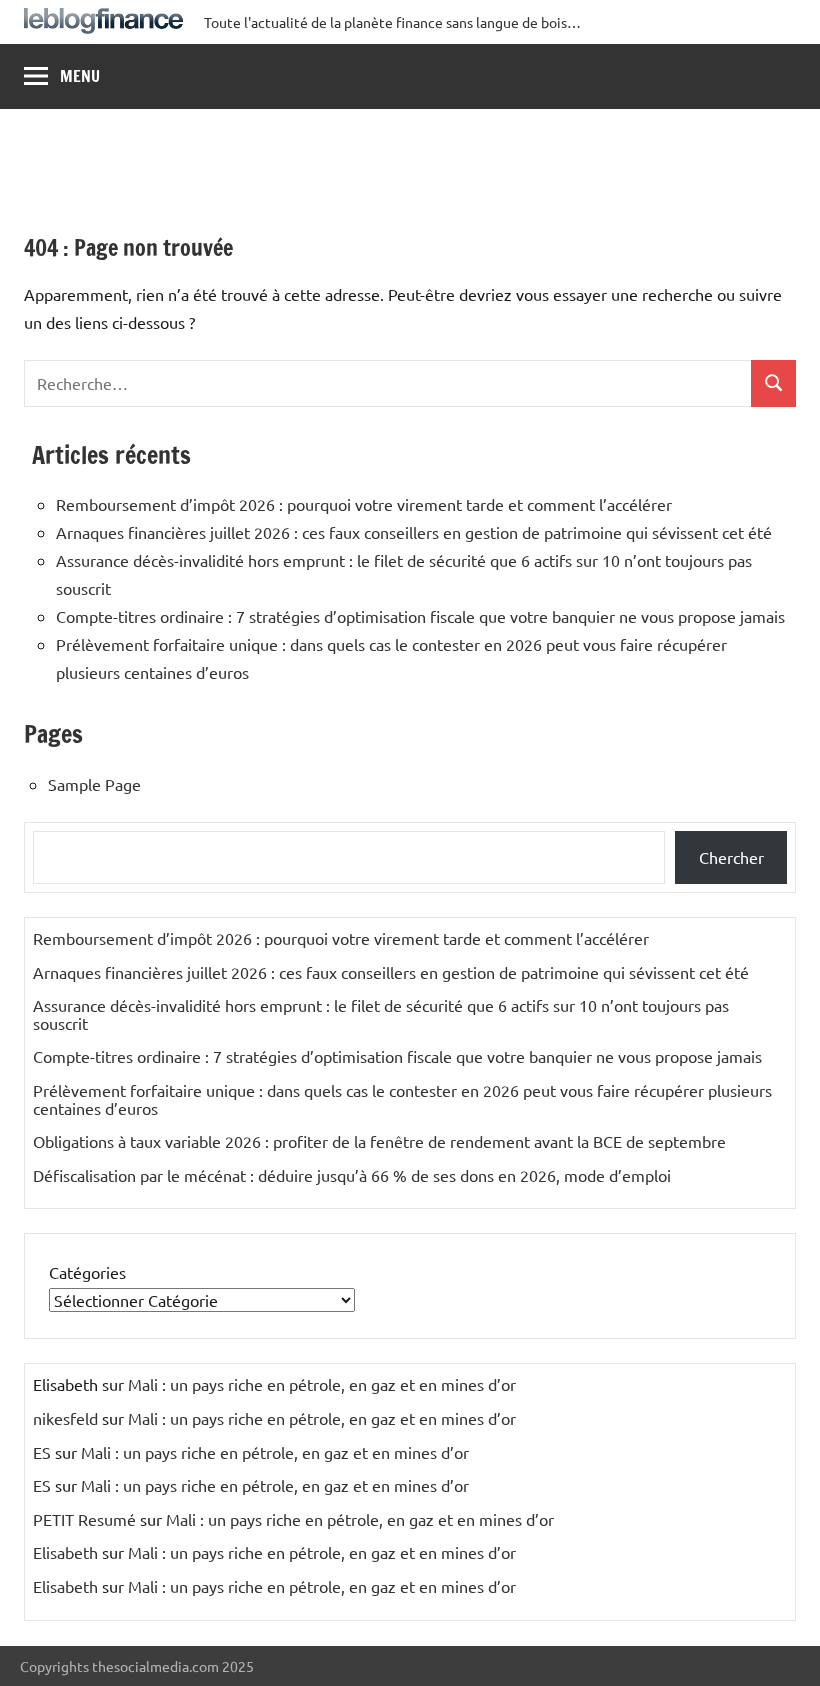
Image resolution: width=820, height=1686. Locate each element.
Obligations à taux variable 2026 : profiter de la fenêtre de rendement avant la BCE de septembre (379, 1141)
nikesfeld (65, 1418)
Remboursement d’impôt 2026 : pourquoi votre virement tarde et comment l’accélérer (364, 504)
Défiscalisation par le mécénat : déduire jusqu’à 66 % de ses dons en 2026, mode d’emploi (352, 1175)
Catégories (87, 1272)
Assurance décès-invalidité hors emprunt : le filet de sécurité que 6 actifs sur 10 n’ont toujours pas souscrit (381, 1014)
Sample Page (94, 784)
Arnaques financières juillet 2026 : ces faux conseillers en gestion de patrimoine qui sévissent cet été (414, 532)
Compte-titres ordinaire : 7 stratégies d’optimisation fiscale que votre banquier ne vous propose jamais (420, 616)
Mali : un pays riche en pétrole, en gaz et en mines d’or (322, 1384)
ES (42, 1452)
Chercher (731, 857)
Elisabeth (65, 1552)
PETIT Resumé (84, 1519)
